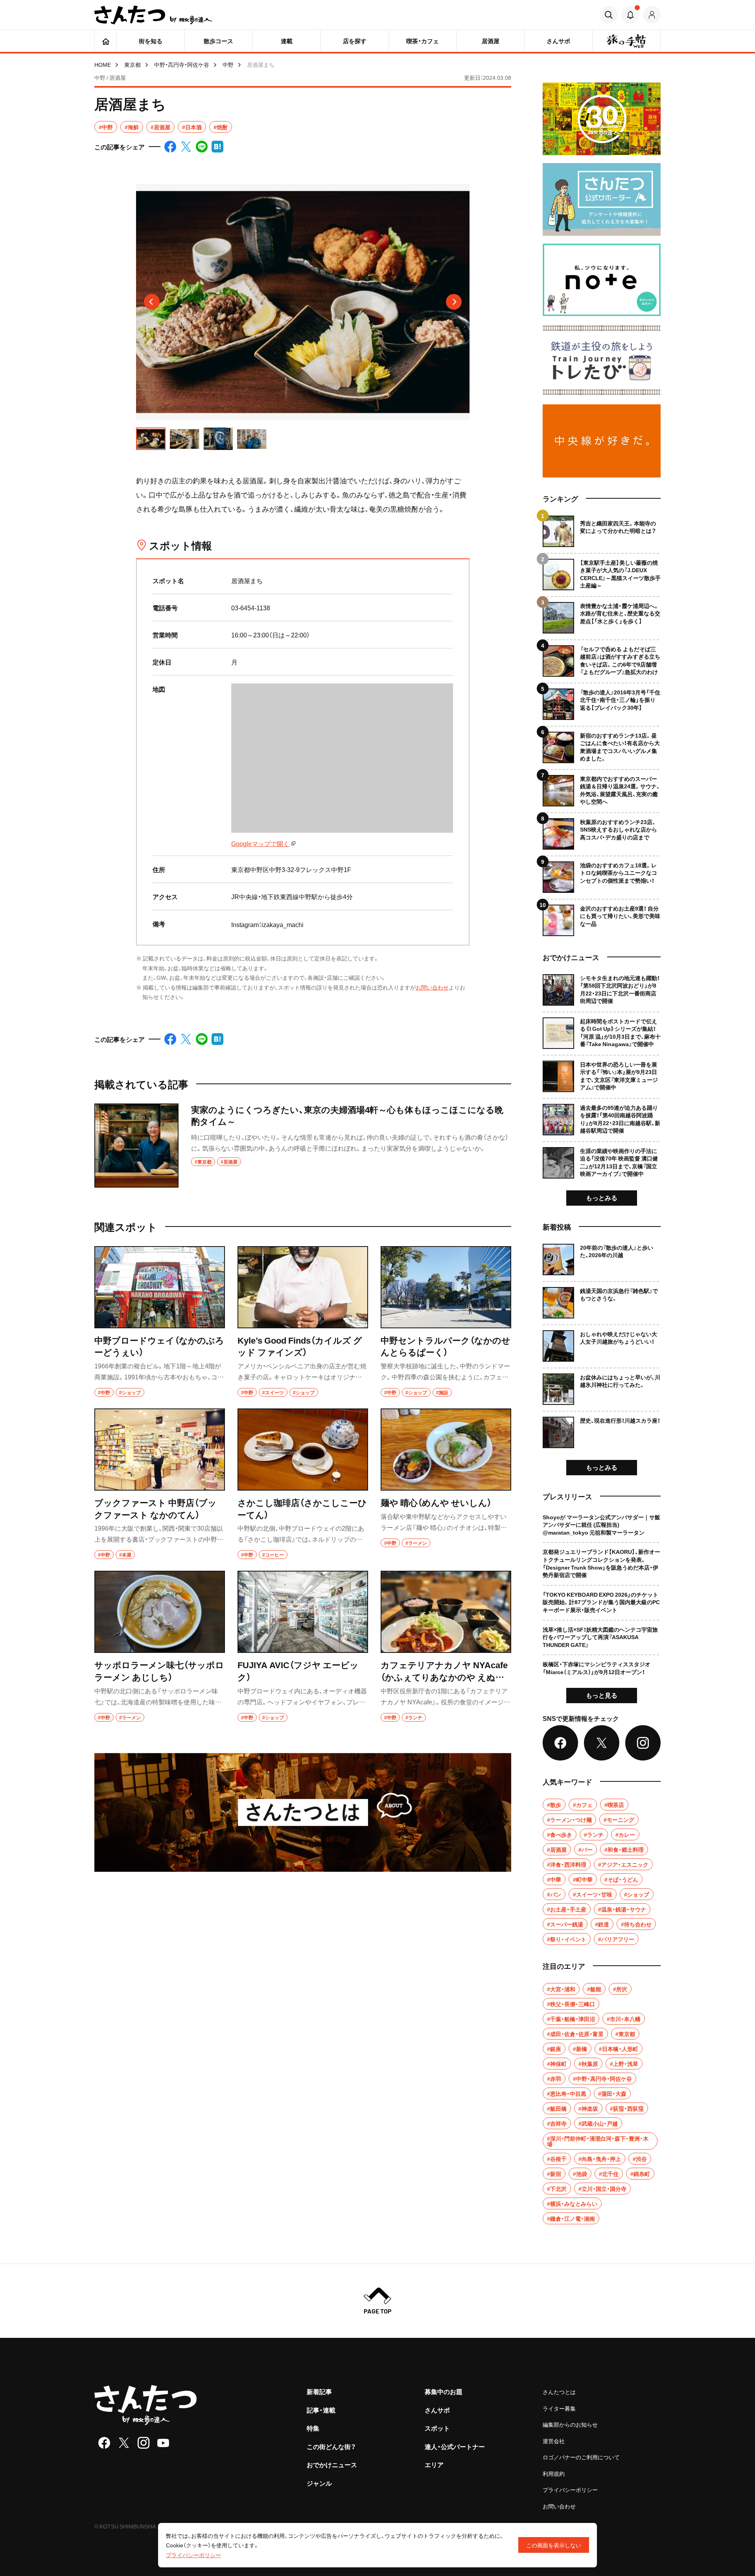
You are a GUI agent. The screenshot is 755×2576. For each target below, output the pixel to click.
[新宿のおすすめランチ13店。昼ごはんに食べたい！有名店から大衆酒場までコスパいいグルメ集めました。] (602, 745)
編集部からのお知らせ (570, 2424)
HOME (103, 64)
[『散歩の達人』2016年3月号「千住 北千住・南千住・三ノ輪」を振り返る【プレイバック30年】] (602, 701)
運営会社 (554, 2441)
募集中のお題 (444, 2391)
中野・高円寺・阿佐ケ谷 (182, 64)
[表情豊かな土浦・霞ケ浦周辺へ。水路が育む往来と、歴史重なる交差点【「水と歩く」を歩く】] (602, 615)
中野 (228, 64)
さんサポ (437, 2410)
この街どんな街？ (331, 2446)
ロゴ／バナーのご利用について (581, 2457)
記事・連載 (321, 2410)
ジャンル (319, 2483)
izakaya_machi (283, 924)
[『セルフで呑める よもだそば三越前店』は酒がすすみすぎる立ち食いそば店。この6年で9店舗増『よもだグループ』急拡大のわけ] (602, 658)
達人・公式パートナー (455, 2446)
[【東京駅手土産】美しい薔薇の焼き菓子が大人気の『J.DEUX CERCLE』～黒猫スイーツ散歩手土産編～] (602, 572)
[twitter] (124, 2443)
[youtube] (163, 2443)
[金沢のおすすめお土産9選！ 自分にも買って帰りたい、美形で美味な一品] (602, 917)
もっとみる (602, 1197)
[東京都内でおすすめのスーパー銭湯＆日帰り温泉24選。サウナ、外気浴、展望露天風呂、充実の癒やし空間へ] (602, 788)
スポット (437, 2428)
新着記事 (319, 2391)
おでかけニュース (332, 2464)
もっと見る (602, 1695)
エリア (434, 2464)
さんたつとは (559, 2392)
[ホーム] (106, 41)
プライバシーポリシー (570, 2490)
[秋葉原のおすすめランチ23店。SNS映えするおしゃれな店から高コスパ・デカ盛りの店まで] (602, 831)
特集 (313, 2428)
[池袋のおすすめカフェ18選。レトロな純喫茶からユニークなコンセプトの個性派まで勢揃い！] (602, 874)
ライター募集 (559, 2408)
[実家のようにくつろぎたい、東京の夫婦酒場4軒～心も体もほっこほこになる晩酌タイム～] (303, 1146)
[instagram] (144, 2443)
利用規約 (554, 2473)
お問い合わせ (432, 987)
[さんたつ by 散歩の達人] (153, 15)
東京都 (133, 64)
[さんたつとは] (303, 1812)
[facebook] (104, 2443)
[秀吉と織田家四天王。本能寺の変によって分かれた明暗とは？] (602, 531)
